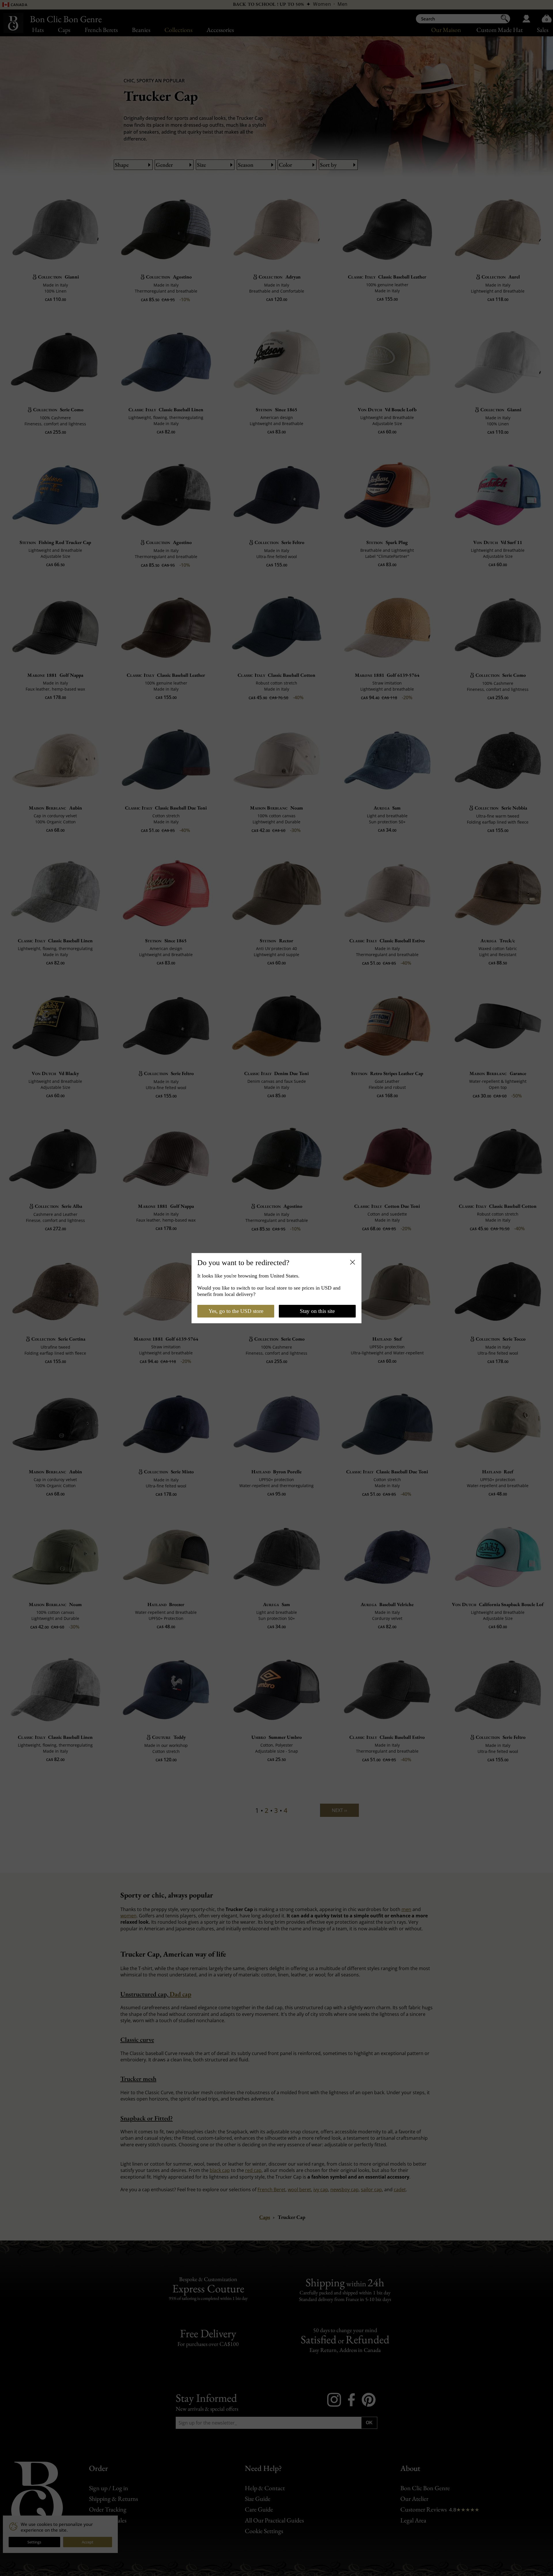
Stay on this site (317, 1311)
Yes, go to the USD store (236, 1311)
